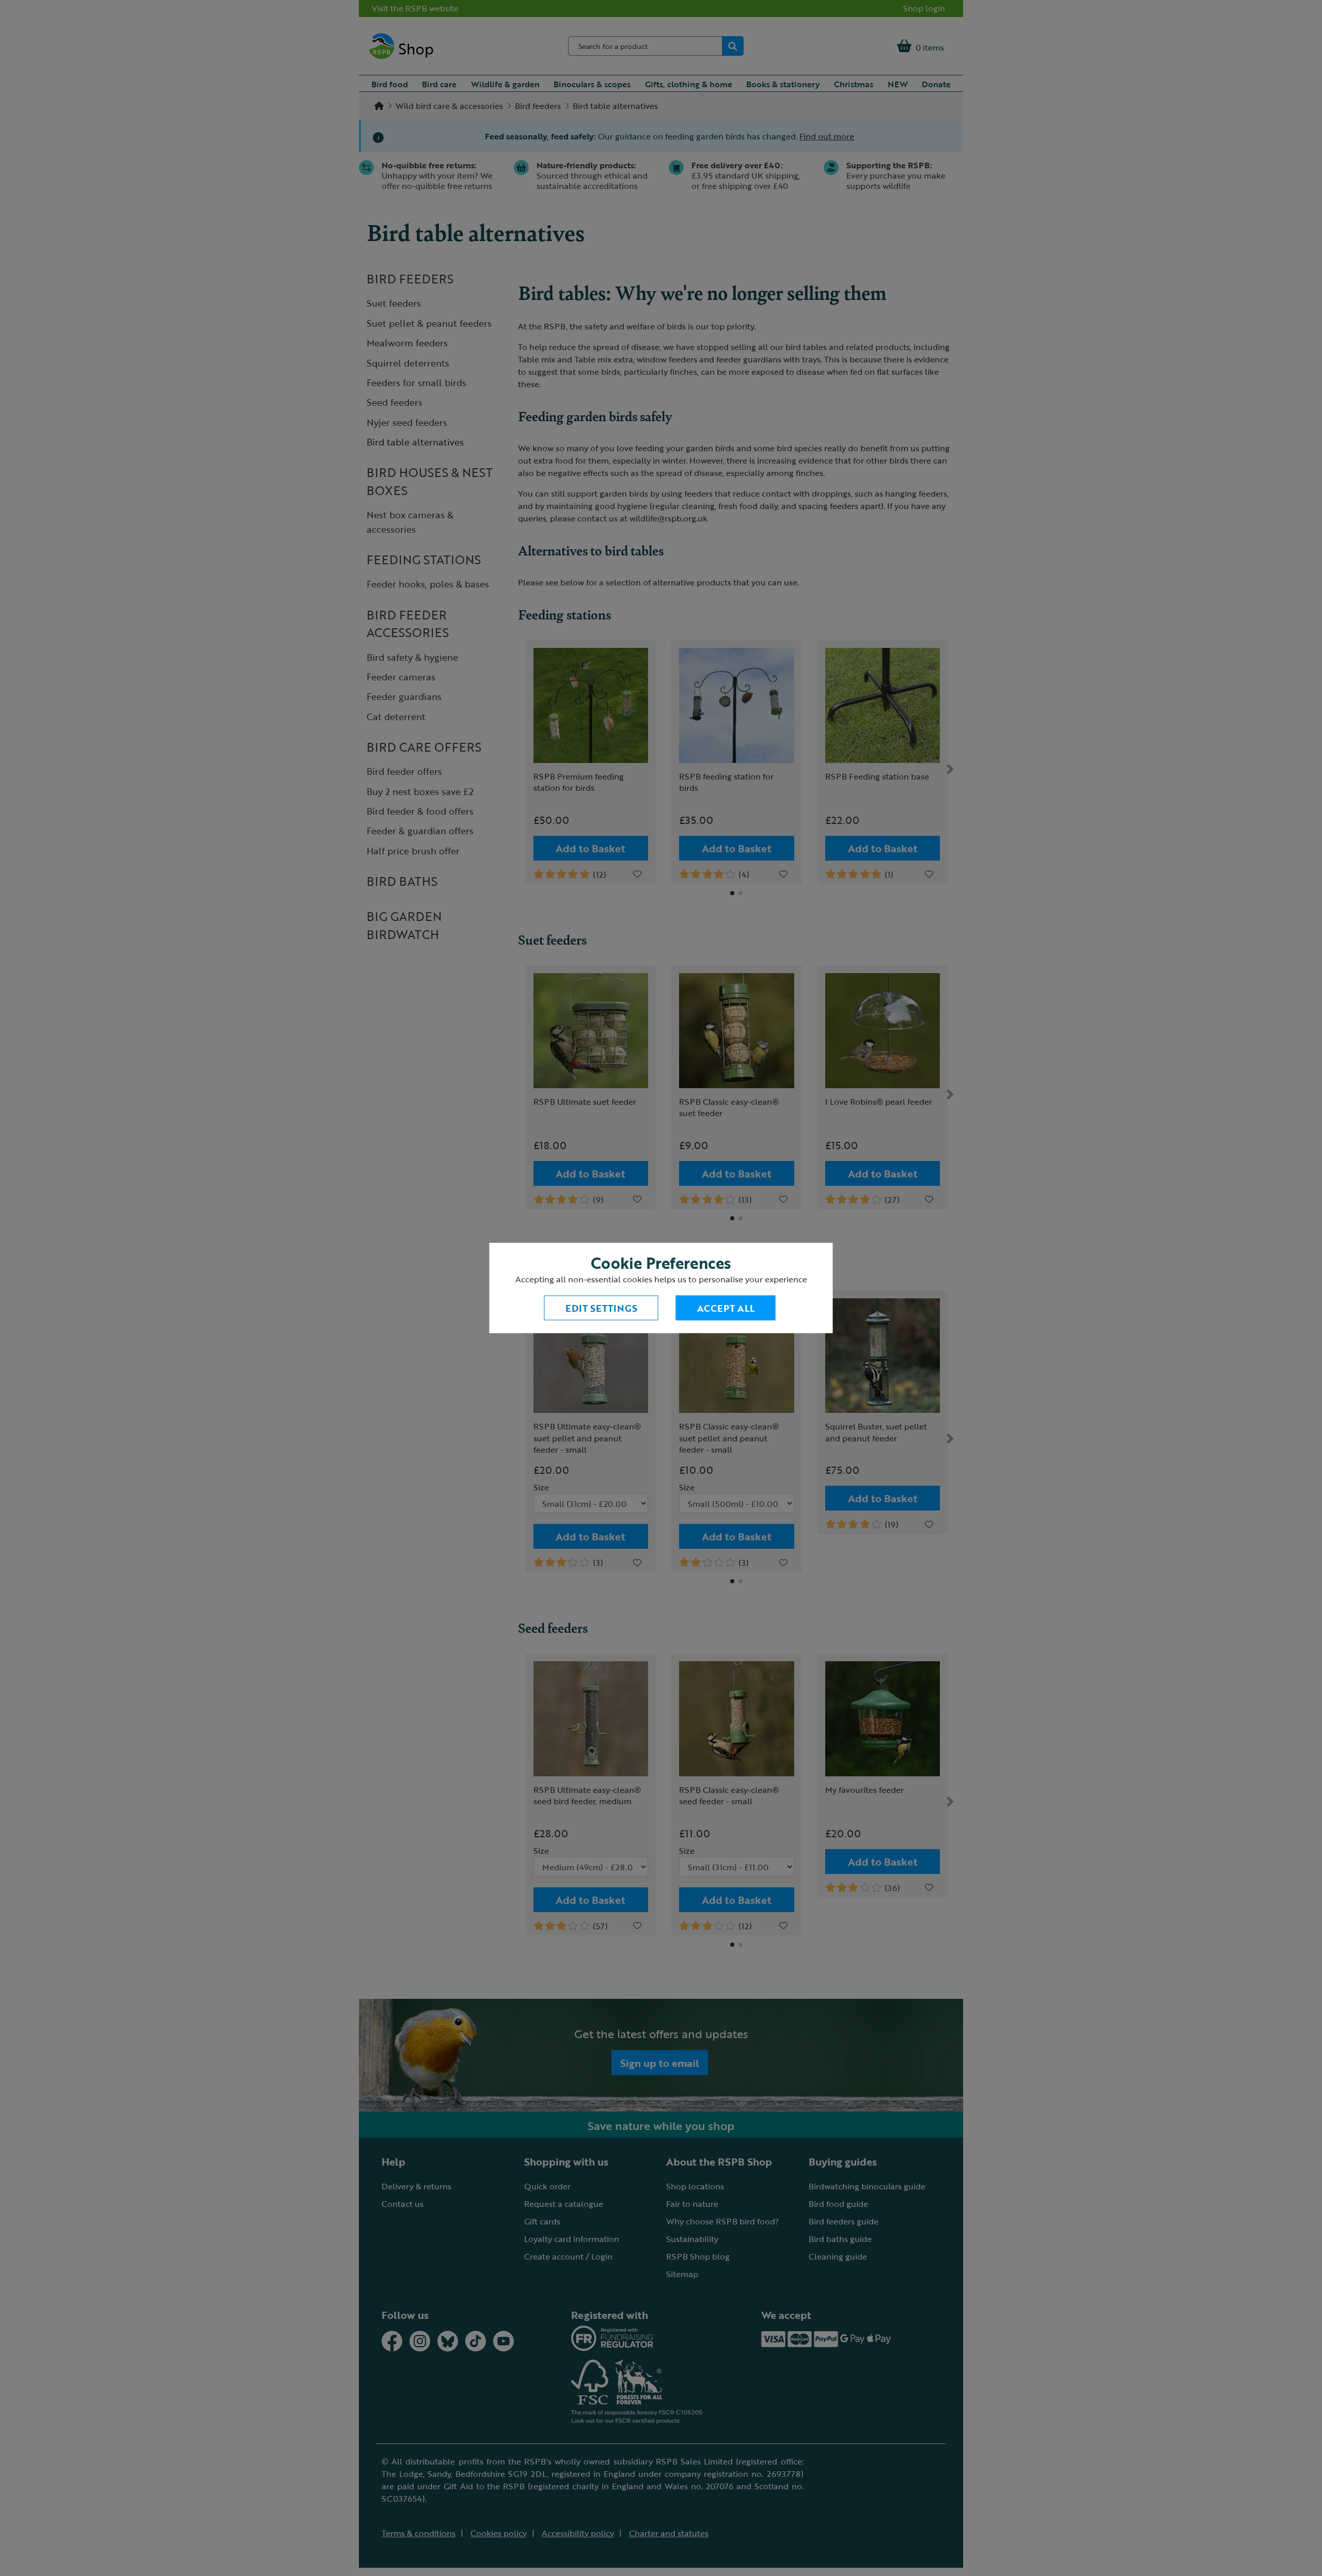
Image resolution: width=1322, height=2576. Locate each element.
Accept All (726, 1308)
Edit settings (601, 1308)
